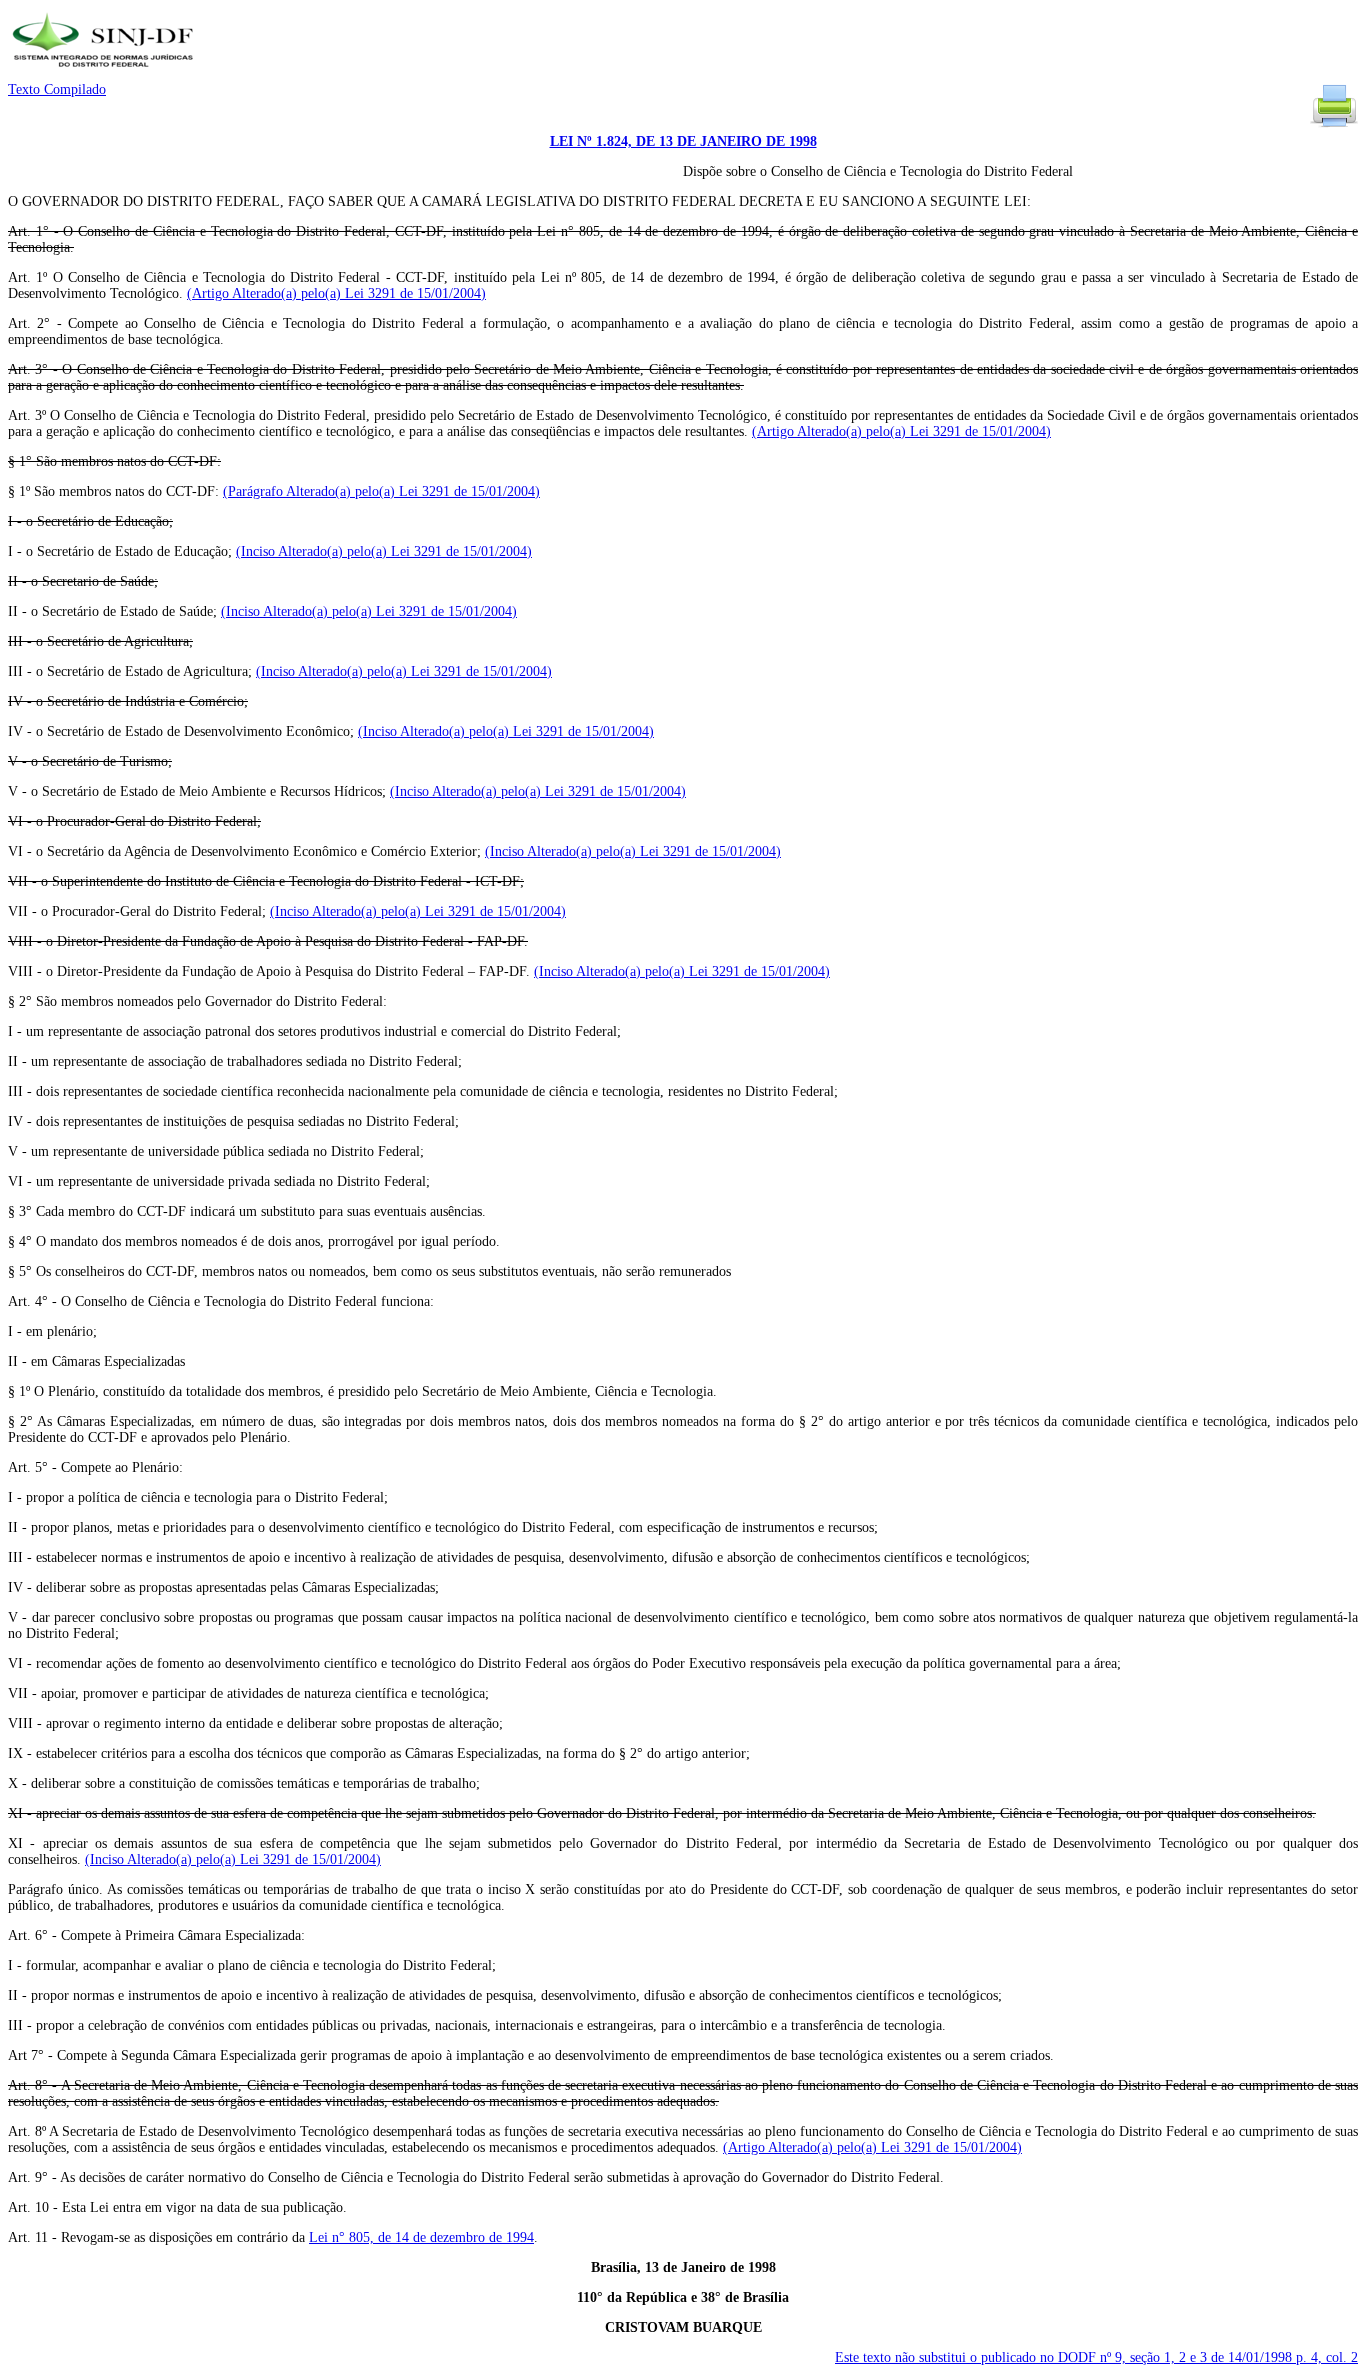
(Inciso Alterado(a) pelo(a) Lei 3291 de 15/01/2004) (384, 551)
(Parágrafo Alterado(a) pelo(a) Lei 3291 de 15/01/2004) (381, 491)
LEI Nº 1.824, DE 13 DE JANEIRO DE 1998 (683, 141)
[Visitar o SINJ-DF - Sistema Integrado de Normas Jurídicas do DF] (105, 73)
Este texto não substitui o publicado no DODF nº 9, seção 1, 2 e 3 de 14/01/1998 (1096, 2357)
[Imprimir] (1334, 125)
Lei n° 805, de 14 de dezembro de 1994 (421, 2237)
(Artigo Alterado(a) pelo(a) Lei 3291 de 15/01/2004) (336, 293)
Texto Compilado (57, 89)
